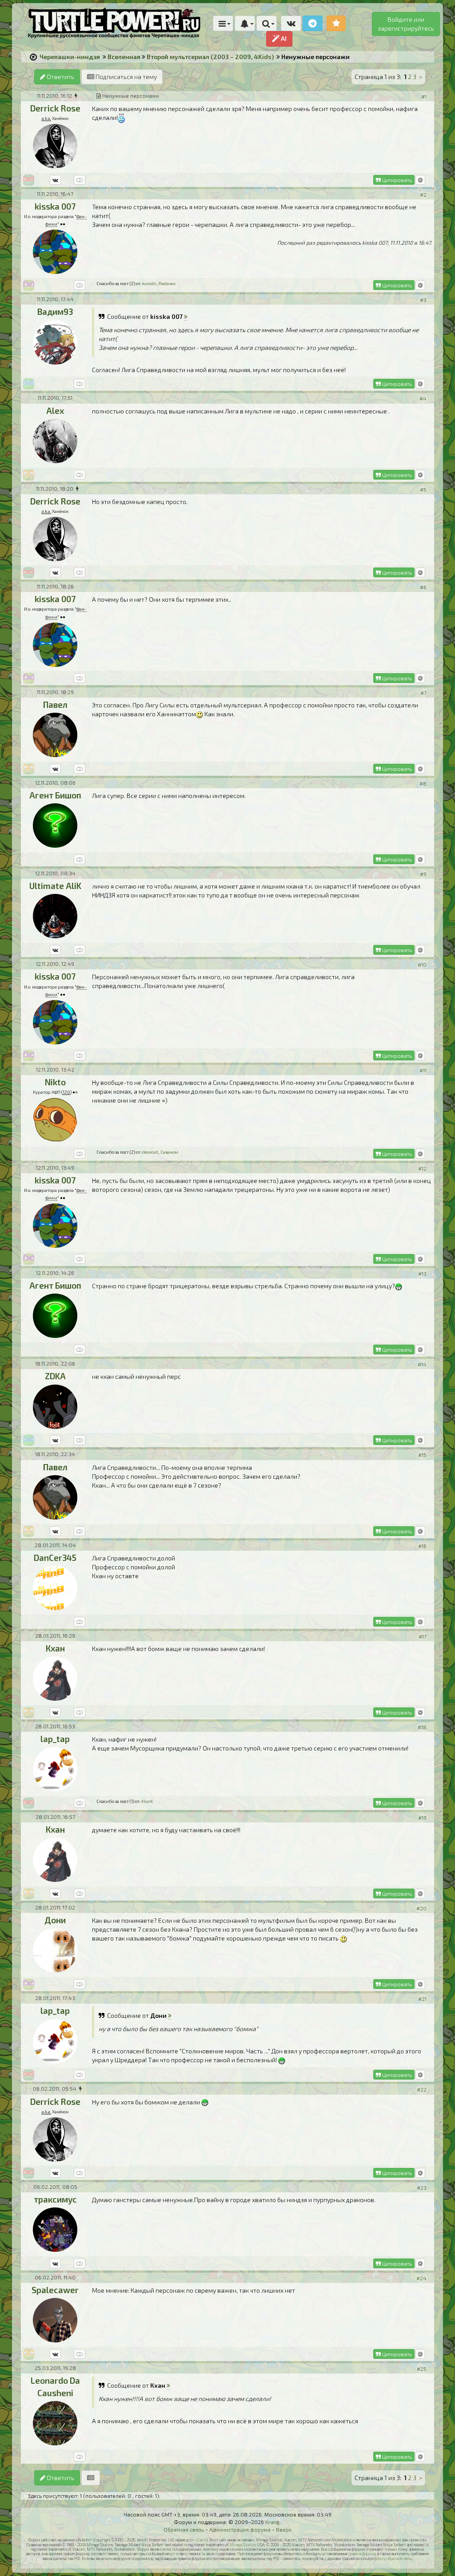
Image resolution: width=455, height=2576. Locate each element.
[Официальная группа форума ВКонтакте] (291, 23)
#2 (423, 194)
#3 (423, 300)
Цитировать (396, 180)
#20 (421, 1908)
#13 (422, 1274)
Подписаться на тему (126, 77)
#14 (422, 1364)
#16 (422, 1546)
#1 (424, 96)
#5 (423, 489)
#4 (423, 398)
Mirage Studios (243, 2545)
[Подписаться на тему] (91, 2478)
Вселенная (124, 57)
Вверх (284, 2529)
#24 (421, 2278)
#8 (423, 783)
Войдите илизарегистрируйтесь (406, 24)
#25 (422, 2369)
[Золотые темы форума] (336, 23)
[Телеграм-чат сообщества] (313, 23)
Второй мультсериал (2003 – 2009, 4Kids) (210, 57)
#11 (423, 1070)
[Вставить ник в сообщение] (420, 180)
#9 (423, 874)
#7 (423, 693)
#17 (423, 1636)
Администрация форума (240, 2529)
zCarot (201, 2540)
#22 (422, 2089)
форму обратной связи (393, 2558)
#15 (422, 1455)
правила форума (362, 2554)
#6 (423, 587)
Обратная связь (184, 2529)
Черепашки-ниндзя (70, 57)
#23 (422, 2187)
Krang (273, 2522)
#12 (422, 1168)
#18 (422, 1727)
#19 (422, 1818)
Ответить (60, 77)
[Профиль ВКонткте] (55, 180)
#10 (422, 965)
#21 (422, 1999)
